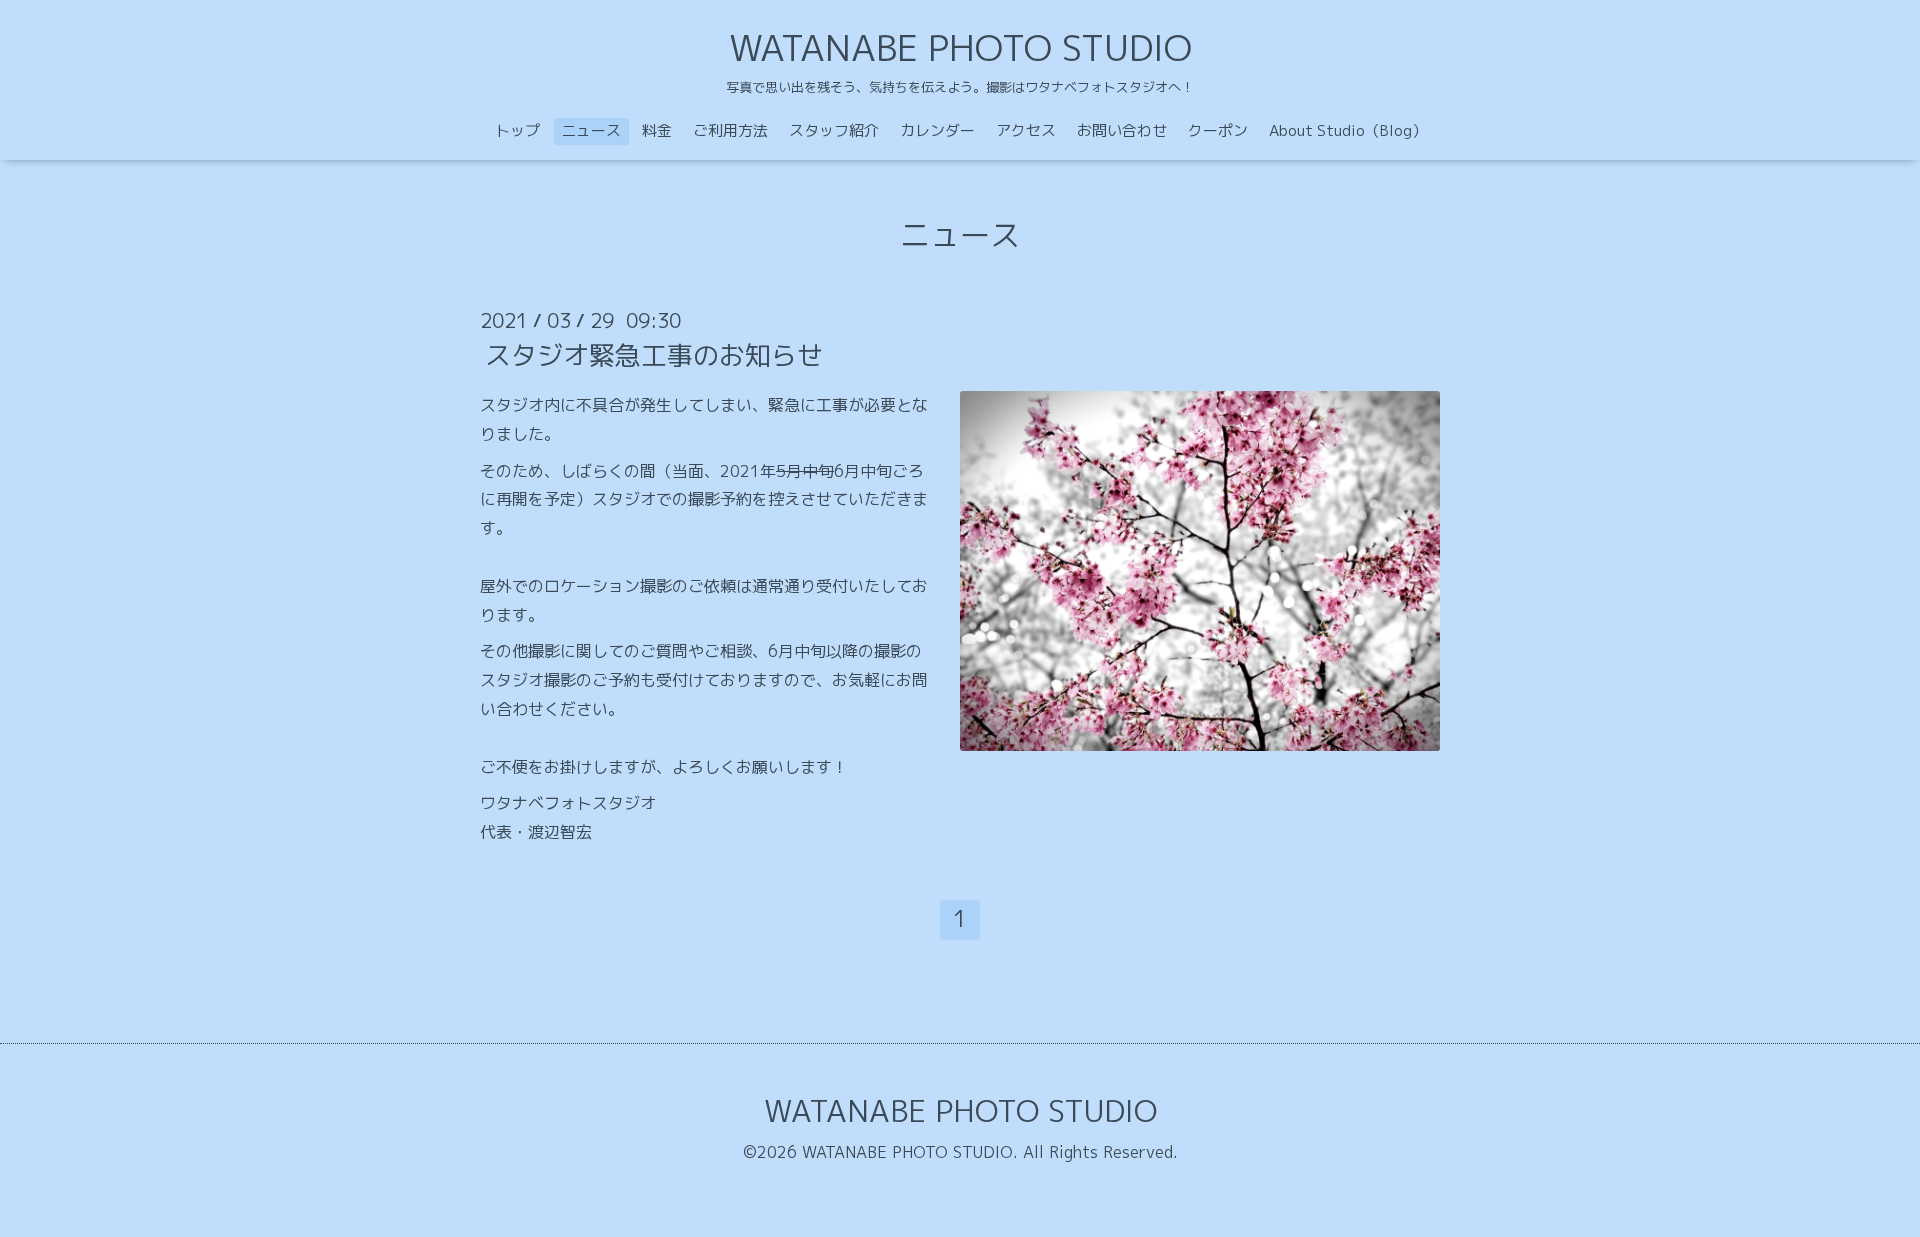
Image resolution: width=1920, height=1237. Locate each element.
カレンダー (937, 130)
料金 (657, 130)
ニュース (591, 130)
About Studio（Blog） (1348, 130)
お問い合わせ (1122, 130)
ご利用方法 (730, 130)
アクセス (1026, 130)
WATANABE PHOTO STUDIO (960, 47)
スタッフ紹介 (834, 130)
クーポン (1218, 130)
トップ (517, 130)
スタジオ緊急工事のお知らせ (654, 355)
